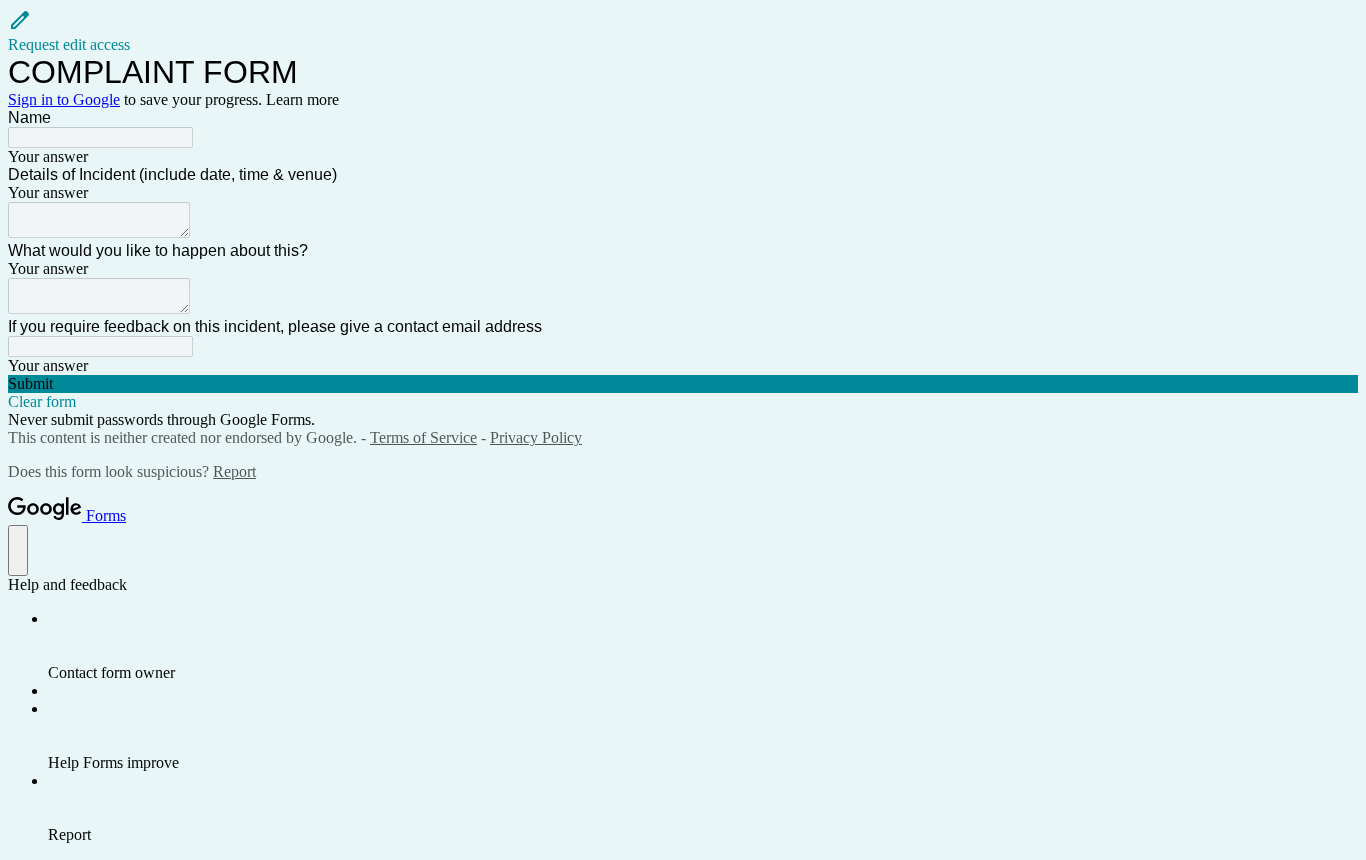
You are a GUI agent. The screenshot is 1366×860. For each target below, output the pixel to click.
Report (234, 471)
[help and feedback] (18, 550)
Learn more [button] (302, 99)
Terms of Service (423, 437)
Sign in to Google (64, 99)
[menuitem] (703, 646)
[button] (683, 31)
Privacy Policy (536, 437)
